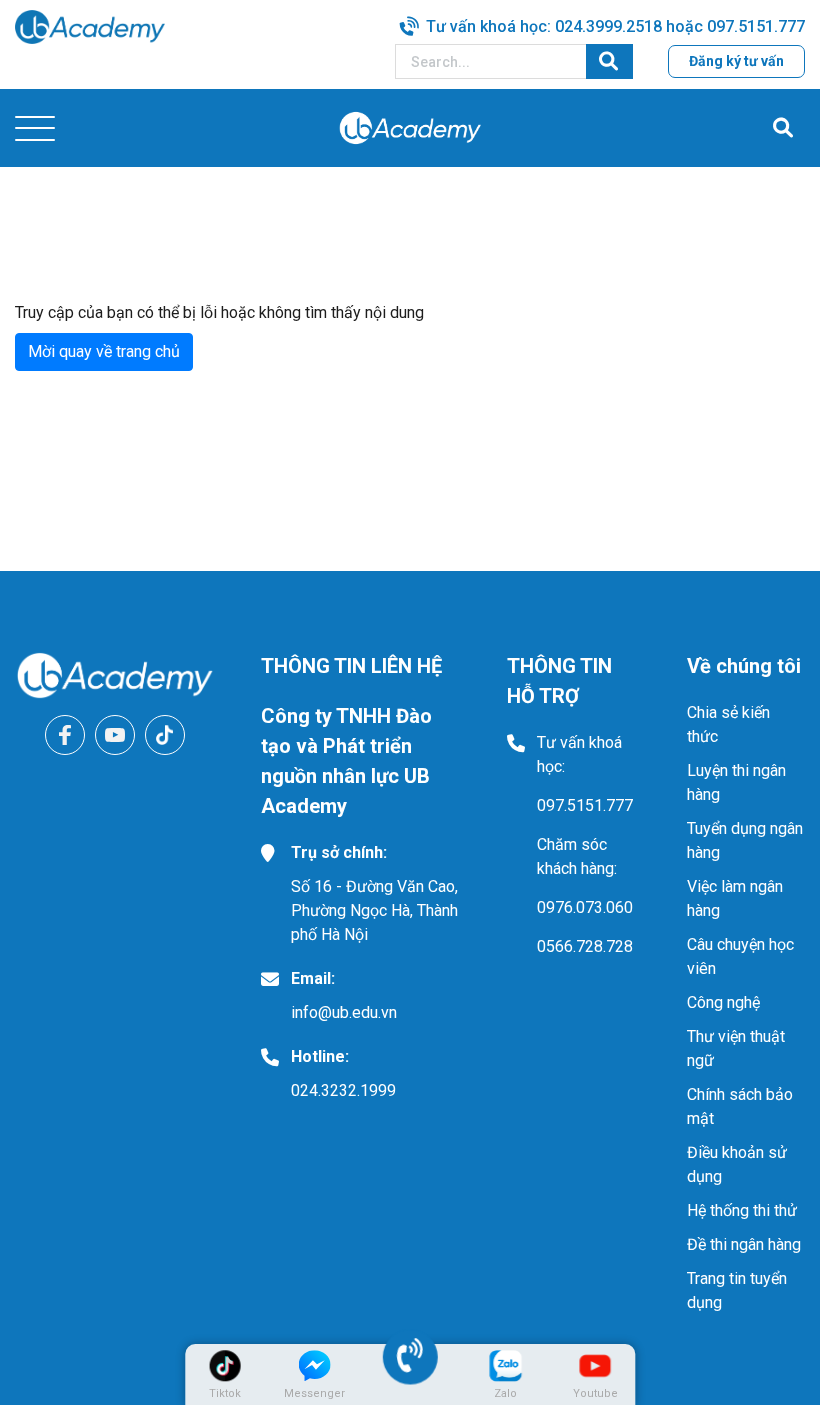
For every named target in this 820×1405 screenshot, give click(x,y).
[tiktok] (165, 735)
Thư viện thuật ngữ (736, 1048)
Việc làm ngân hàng (735, 898)
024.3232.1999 (343, 1090)
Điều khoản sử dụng (737, 1164)
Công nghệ (723, 1002)
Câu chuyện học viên (740, 956)
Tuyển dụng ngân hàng (745, 840)
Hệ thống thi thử (742, 1210)
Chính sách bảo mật (740, 1106)
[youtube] (115, 735)
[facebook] (65, 735)
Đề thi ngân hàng (744, 1244)
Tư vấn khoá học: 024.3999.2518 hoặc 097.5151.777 (615, 26)
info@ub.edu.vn (344, 1012)
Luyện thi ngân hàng (736, 782)
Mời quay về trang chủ (104, 351)
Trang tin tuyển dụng (737, 1290)
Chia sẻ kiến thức (728, 724)
